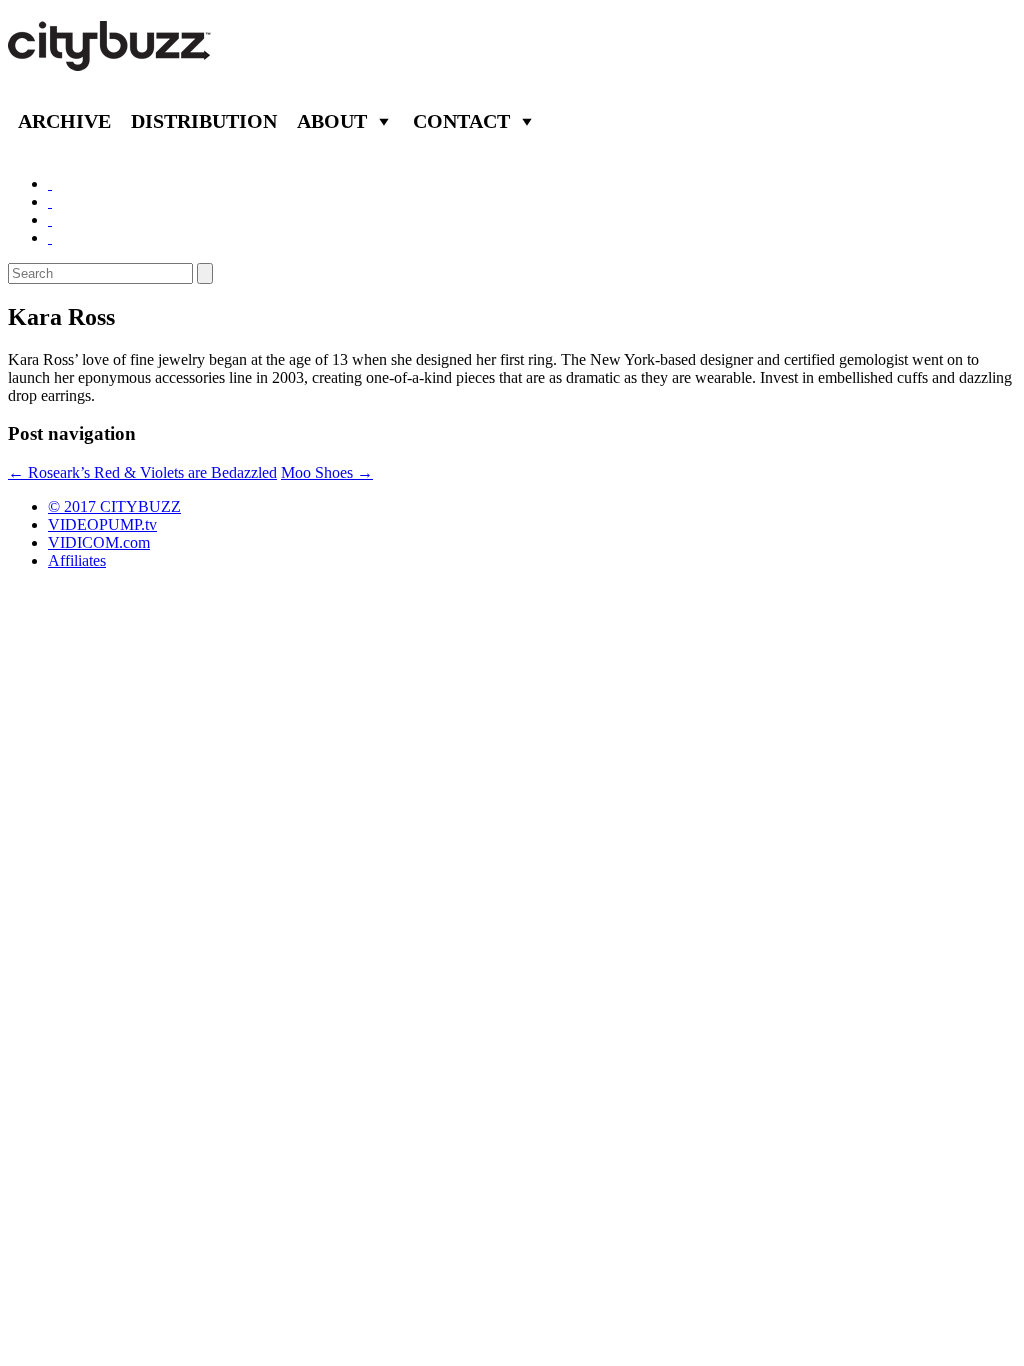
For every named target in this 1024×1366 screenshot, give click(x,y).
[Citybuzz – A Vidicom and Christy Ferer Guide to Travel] (111, 60)
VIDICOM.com (99, 542)
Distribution (204, 121)
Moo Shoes (327, 472)
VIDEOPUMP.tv (102, 524)
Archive (64, 121)
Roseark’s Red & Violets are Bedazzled (142, 472)
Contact (461, 121)
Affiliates (77, 560)
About (332, 121)
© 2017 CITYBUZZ (114, 506)
